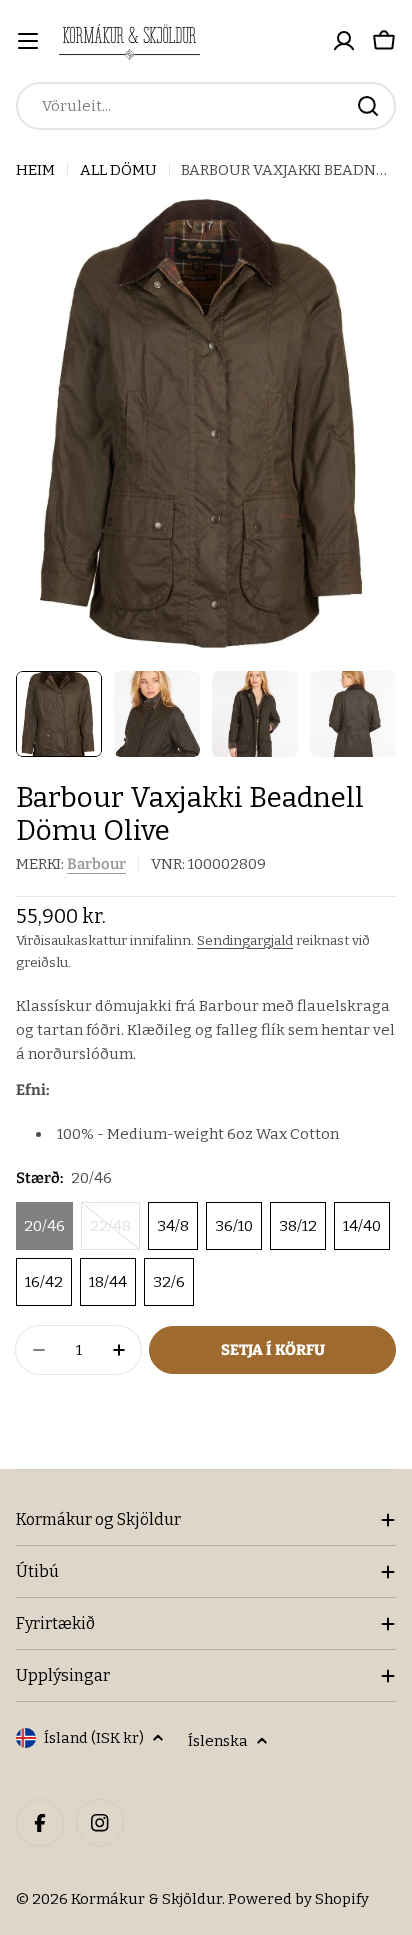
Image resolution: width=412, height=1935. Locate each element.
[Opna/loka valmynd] (28, 41)
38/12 (298, 1226)
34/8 (173, 1226)
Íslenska (218, 1741)
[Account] (344, 41)
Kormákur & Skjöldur (146, 1899)
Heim (35, 170)
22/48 (115, 1233)
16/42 (44, 1282)
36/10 (234, 1226)
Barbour (96, 864)
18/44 (108, 1282)
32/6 (169, 1282)
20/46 (44, 1226)
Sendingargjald (245, 940)
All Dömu (118, 170)
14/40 (362, 1226)
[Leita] (368, 106)
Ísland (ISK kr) (94, 1738)
